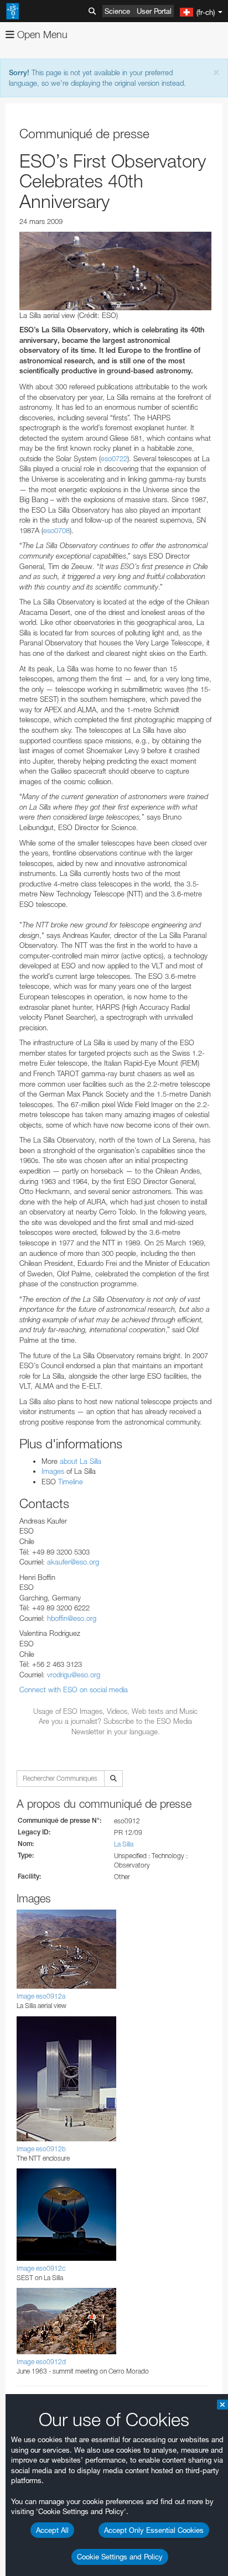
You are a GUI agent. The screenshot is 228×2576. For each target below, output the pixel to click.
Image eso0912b (41, 2149)
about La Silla (81, 1461)
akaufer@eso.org (73, 1562)
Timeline (71, 1482)
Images (54, 1471)
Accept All (52, 2530)
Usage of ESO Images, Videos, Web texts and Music (115, 1711)
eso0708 (56, 530)
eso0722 (114, 458)
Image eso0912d (41, 2362)
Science (117, 11)
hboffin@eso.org (72, 1618)
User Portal (154, 11)
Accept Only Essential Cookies (154, 2530)
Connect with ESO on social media (74, 1689)
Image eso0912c (41, 2268)
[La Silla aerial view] (115, 271)
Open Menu (41, 35)
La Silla (124, 1844)
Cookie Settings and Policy (120, 2557)
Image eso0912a (41, 1996)
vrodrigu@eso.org (74, 1675)
